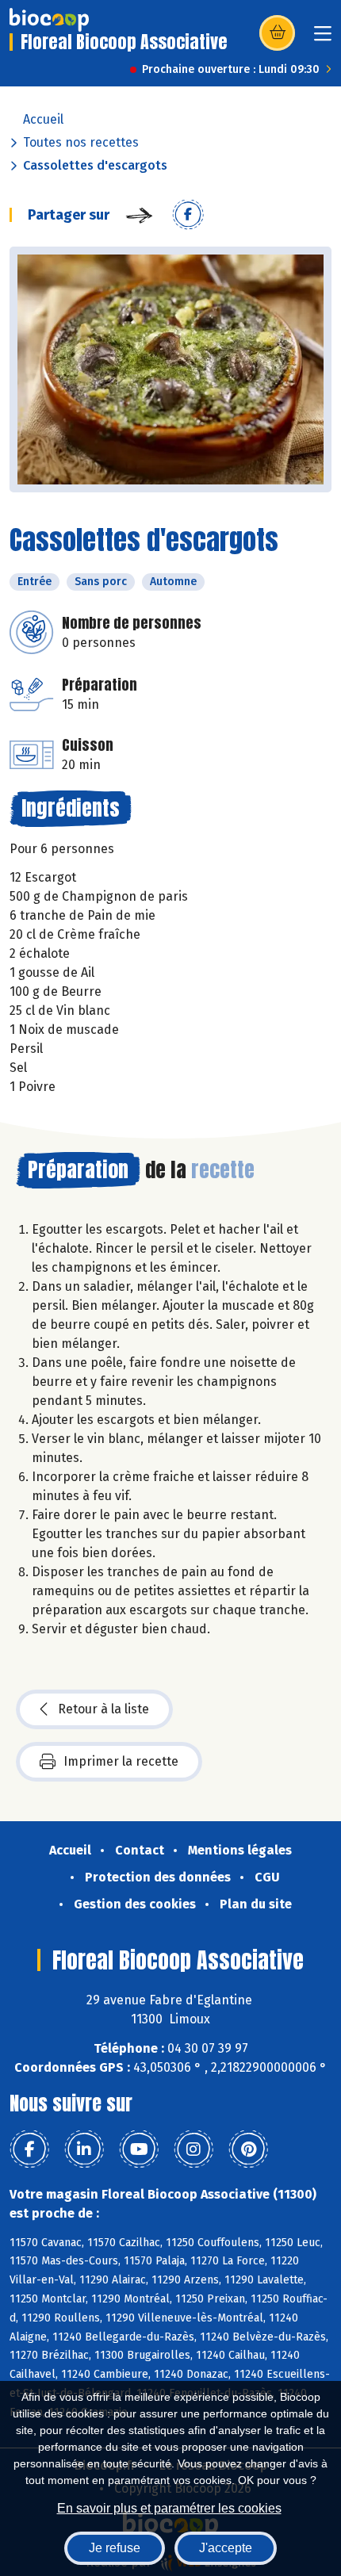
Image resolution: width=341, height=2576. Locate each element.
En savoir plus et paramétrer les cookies (169, 2508)
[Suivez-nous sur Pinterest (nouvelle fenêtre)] (248, 2149)
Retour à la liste (103, 1709)
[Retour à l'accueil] (49, 20)
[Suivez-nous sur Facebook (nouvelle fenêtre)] (29, 2149)
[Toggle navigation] (323, 38)
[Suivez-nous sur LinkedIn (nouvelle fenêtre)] (84, 2149)
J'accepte (226, 2548)
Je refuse (115, 2548)
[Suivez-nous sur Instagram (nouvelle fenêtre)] (193, 2149)
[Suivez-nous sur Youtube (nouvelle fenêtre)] (139, 2149)
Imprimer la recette (121, 1761)
